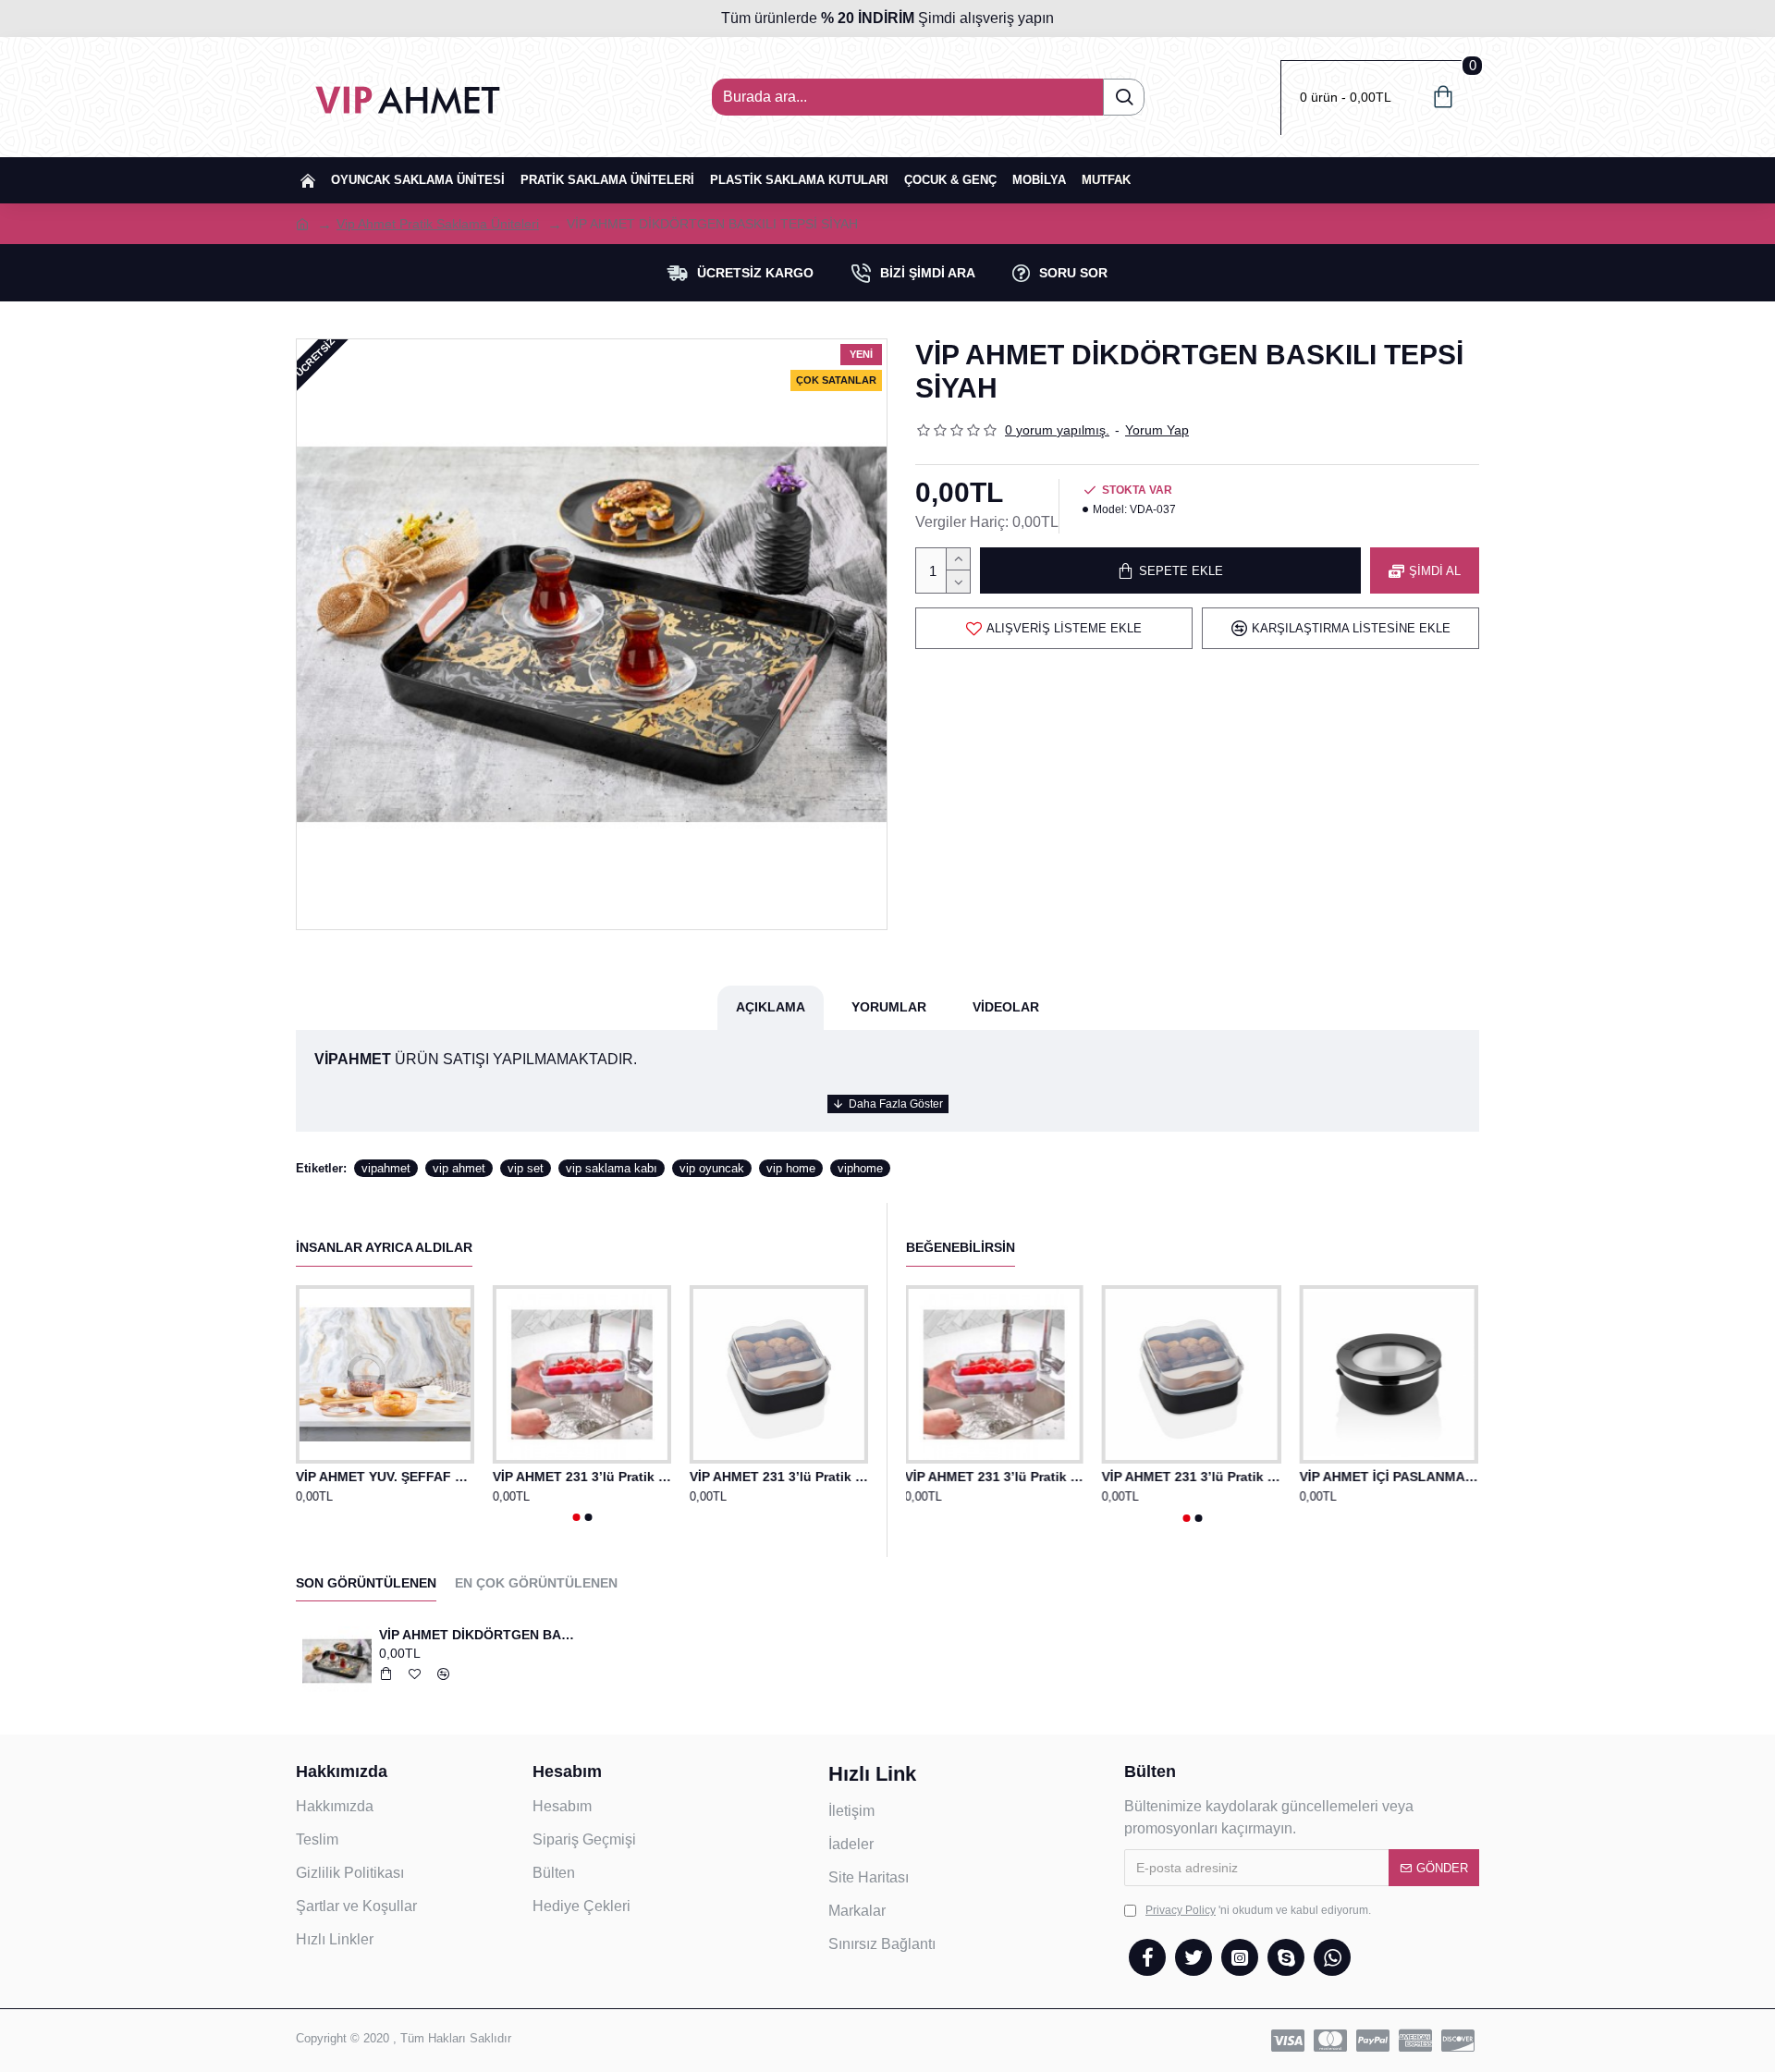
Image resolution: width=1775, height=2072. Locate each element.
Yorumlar (889, 1007)
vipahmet (386, 1168)
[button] (576, 1517)
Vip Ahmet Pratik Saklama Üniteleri (438, 224)
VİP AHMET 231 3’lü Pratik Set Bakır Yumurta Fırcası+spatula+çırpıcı (582, 1477)
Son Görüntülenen (366, 1583)
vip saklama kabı (612, 1168)
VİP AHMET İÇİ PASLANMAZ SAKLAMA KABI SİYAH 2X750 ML (1390, 1477)
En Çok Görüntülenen (536, 1583)
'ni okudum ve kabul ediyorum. (1258, 1910)
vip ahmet (459, 1168)
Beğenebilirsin (961, 1247)
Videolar (1006, 1007)
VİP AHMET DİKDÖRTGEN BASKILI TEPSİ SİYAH (479, 1635)
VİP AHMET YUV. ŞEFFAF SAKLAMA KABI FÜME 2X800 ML (385, 1477)
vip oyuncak (712, 1168)
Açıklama (771, 1007)
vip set (526, 1168)
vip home (791, 1168)
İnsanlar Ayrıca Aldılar (384, 1247)
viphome (860, 1168)
